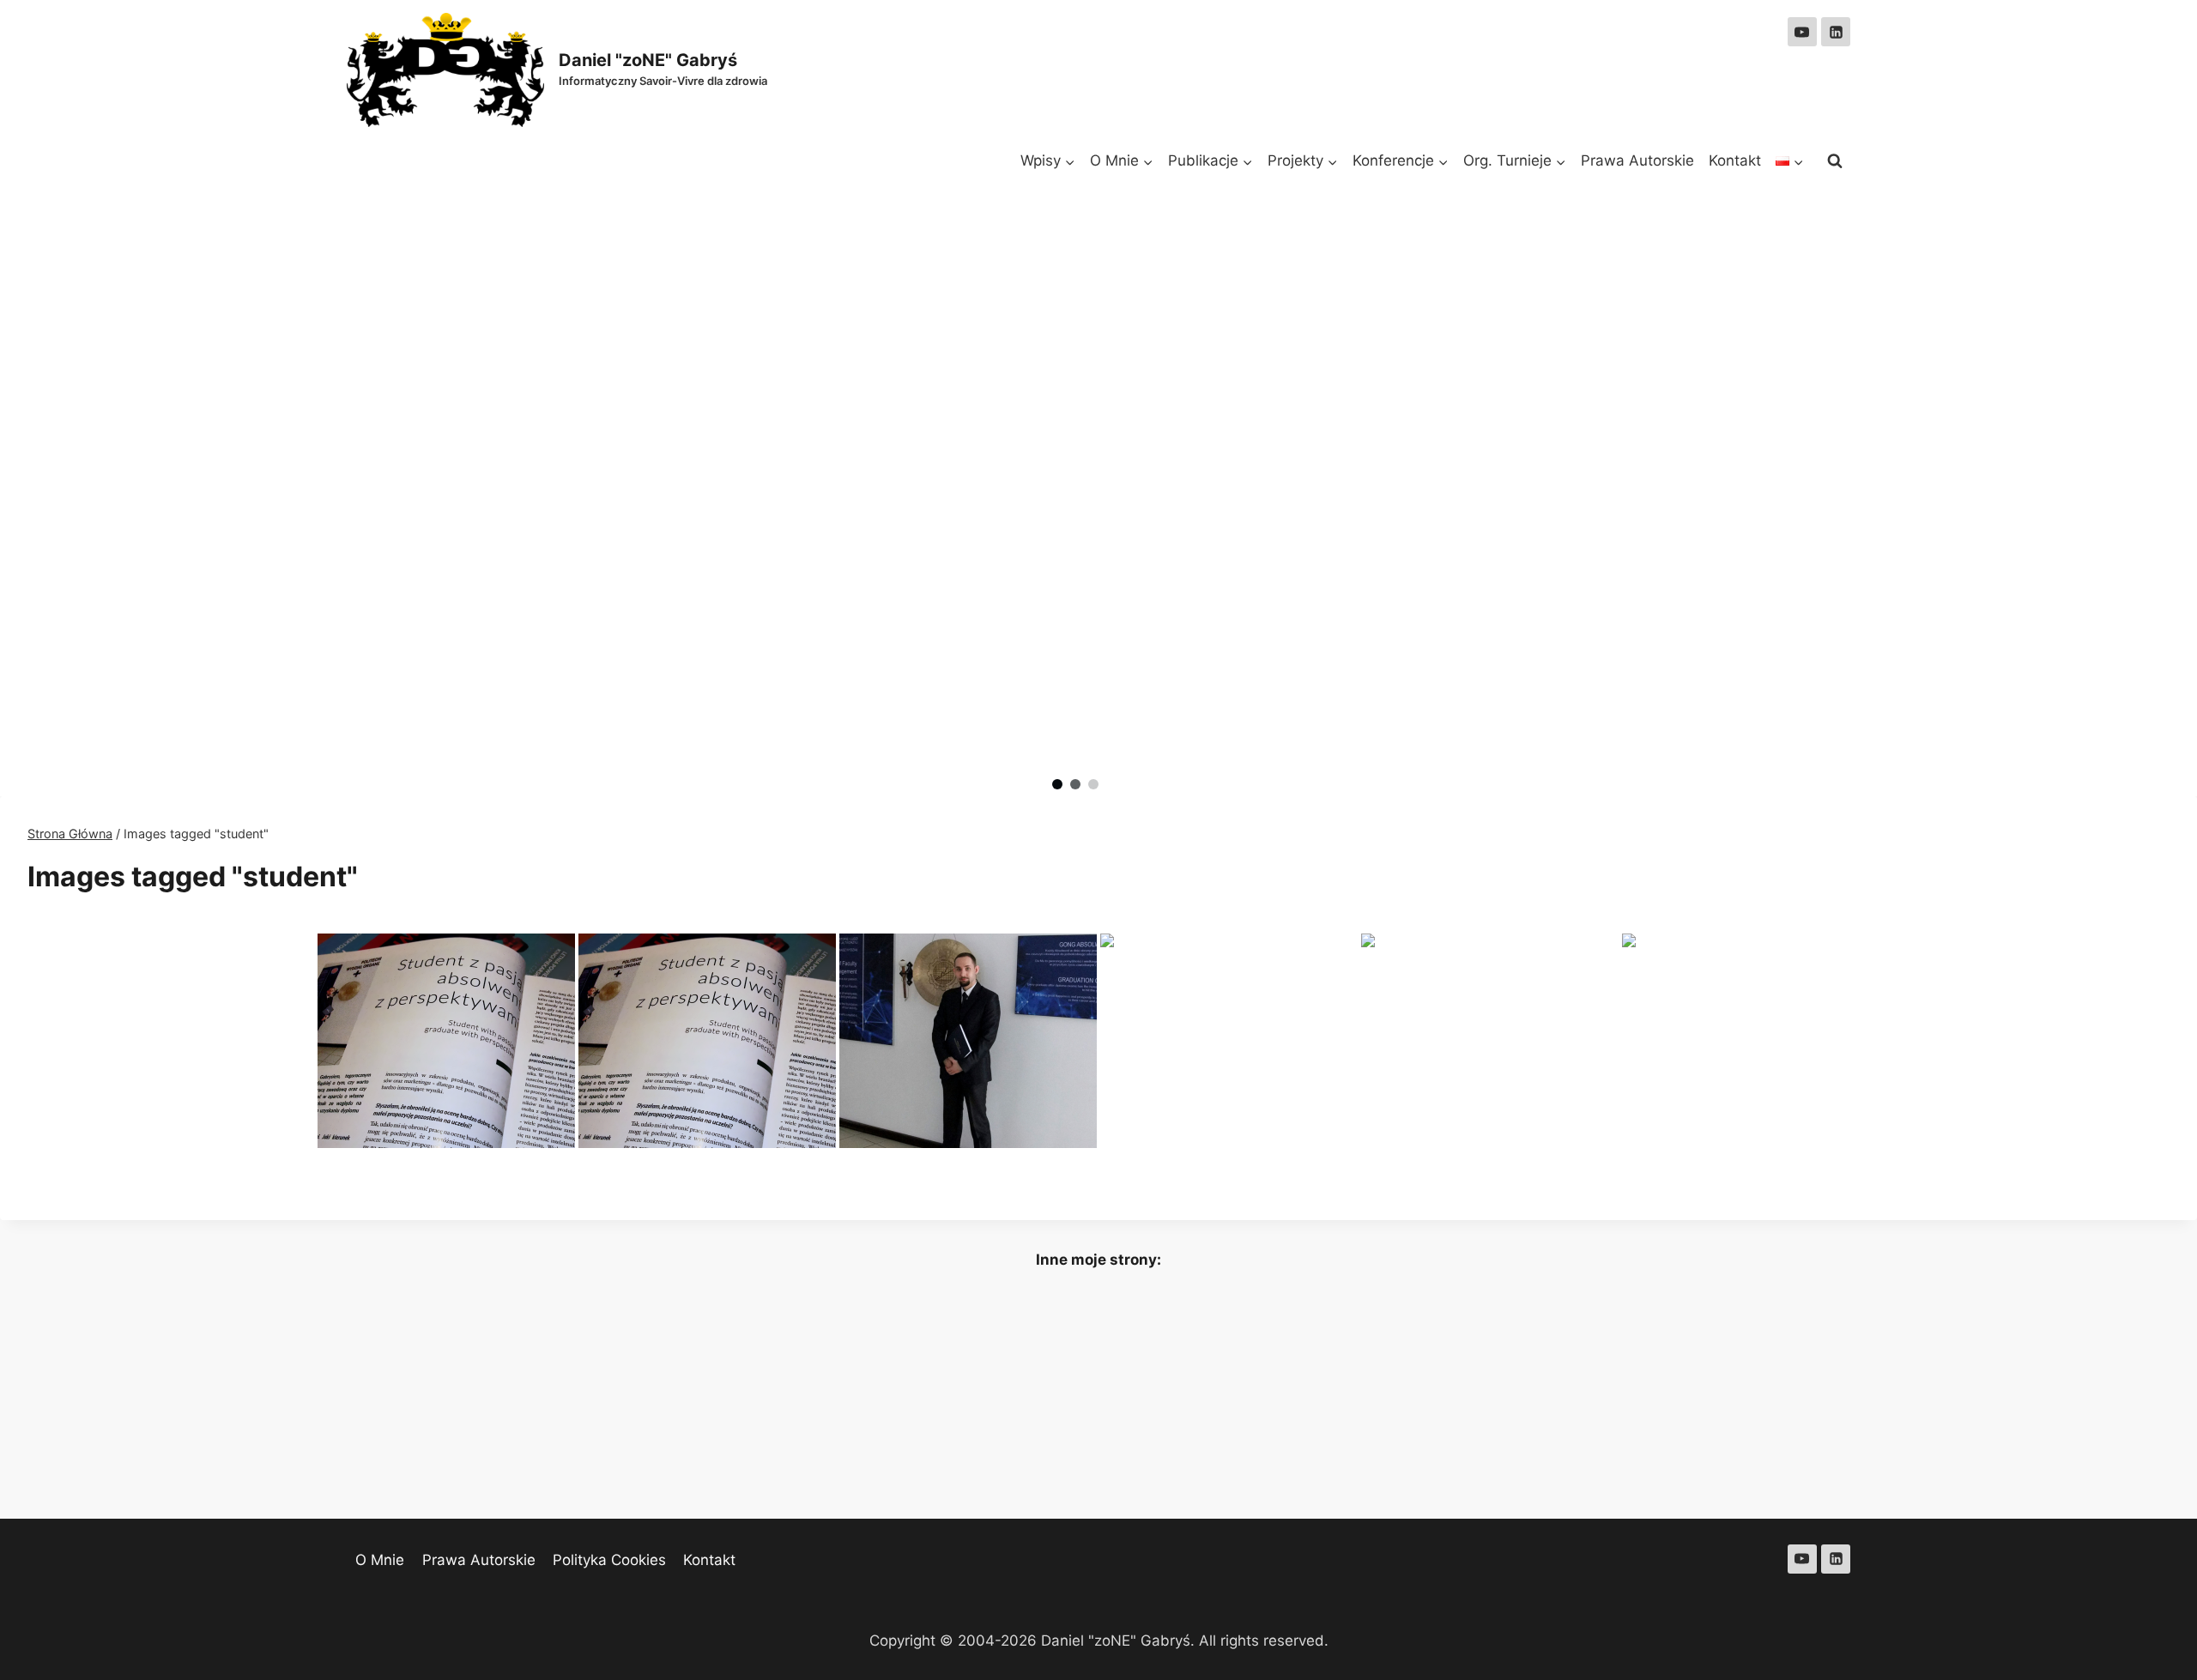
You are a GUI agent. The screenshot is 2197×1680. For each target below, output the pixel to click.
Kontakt (1735, 160)
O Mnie (380, 1560)
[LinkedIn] (1836, 32)
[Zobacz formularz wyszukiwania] (1835, 161)
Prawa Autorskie (1637, 160)
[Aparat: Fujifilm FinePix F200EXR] (707, 1041)
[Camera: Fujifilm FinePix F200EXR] (446, 1041)
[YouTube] (1802, 32)
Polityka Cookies (609, 1560)
